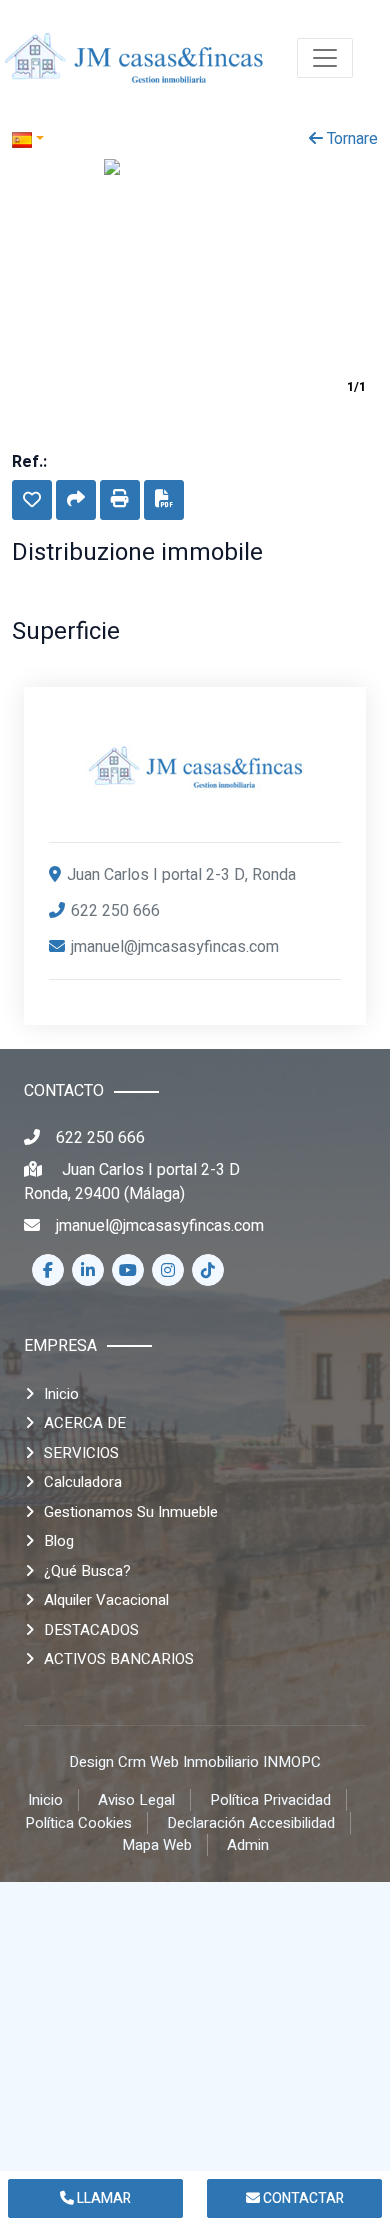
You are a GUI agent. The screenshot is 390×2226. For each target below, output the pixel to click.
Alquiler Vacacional (106, 1600)
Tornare (350, 139)
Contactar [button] (302, 2198)
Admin (248, 1845)
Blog (59, 1541)
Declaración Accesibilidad (251, 1823)
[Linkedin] (88, 1270)
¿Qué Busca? (87, 1571)
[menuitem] (134, 57)
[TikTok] (208, 1270)
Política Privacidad (270, 1800)
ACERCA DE (85, 1423)
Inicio (61, 1394)
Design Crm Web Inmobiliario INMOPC (195, 1762)
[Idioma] (103, 139)
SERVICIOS (81, 1453)
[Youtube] (128, 1270)
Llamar (102, 2198)
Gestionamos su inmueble (131, 1512)
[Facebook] (48, 1270)
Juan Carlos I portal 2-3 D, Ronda (181, 875)
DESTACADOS (91, 1630)
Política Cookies (78, 1823)
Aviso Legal (136, 1800)
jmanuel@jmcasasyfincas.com (175, 947)
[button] (32, 500)
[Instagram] (168, 1270)
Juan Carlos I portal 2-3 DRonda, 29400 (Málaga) (132, 1182)
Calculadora (83, 1482)
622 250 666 (115, 911)
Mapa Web (157, 1845)
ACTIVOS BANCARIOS (119, 1659)
